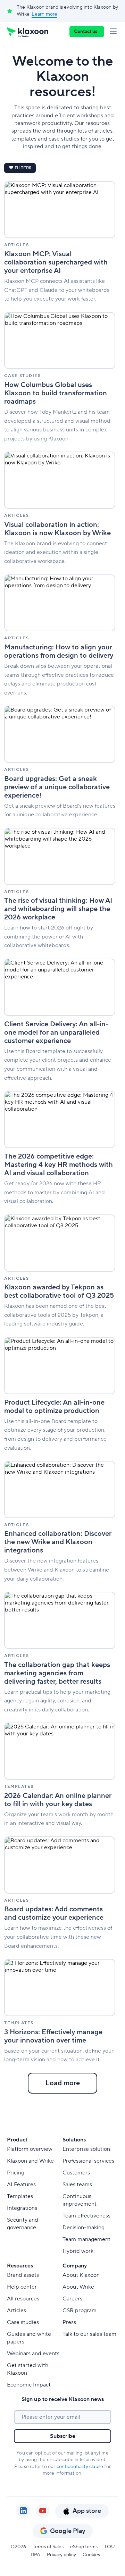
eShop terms (84, 2547)
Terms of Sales (48, 2547)
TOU (110, 2547)
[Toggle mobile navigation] (115, 32)
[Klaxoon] (28, 32)
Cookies (91, 2555)
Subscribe (63, 2436)
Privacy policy (61, 2555)
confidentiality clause (80, 2467)
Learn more (44, 14)
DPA (35, 2555)
